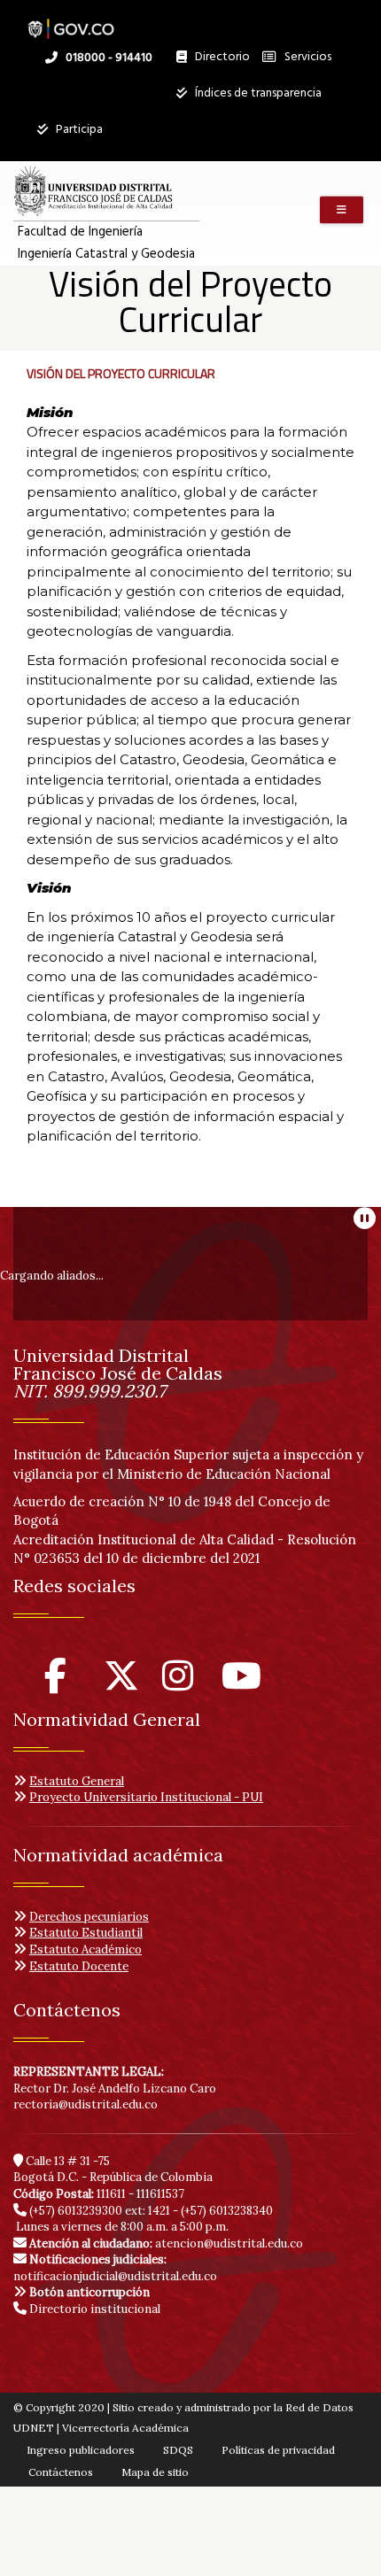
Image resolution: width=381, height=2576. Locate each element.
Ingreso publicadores (81, 2450)
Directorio (218, 61)
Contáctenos (61, 2472)
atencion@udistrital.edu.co (166, 2243)
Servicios (307, 57)
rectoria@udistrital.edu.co (86, 2104)
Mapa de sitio (155, 2472)
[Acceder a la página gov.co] (71, 20)
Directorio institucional (93, 2309)
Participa (78, 130)
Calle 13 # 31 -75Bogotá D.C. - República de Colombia (113, 2170)
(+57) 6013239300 (76, 2211)
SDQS (178, 2450)
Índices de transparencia (257, 93)
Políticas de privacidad (278, 2450)
